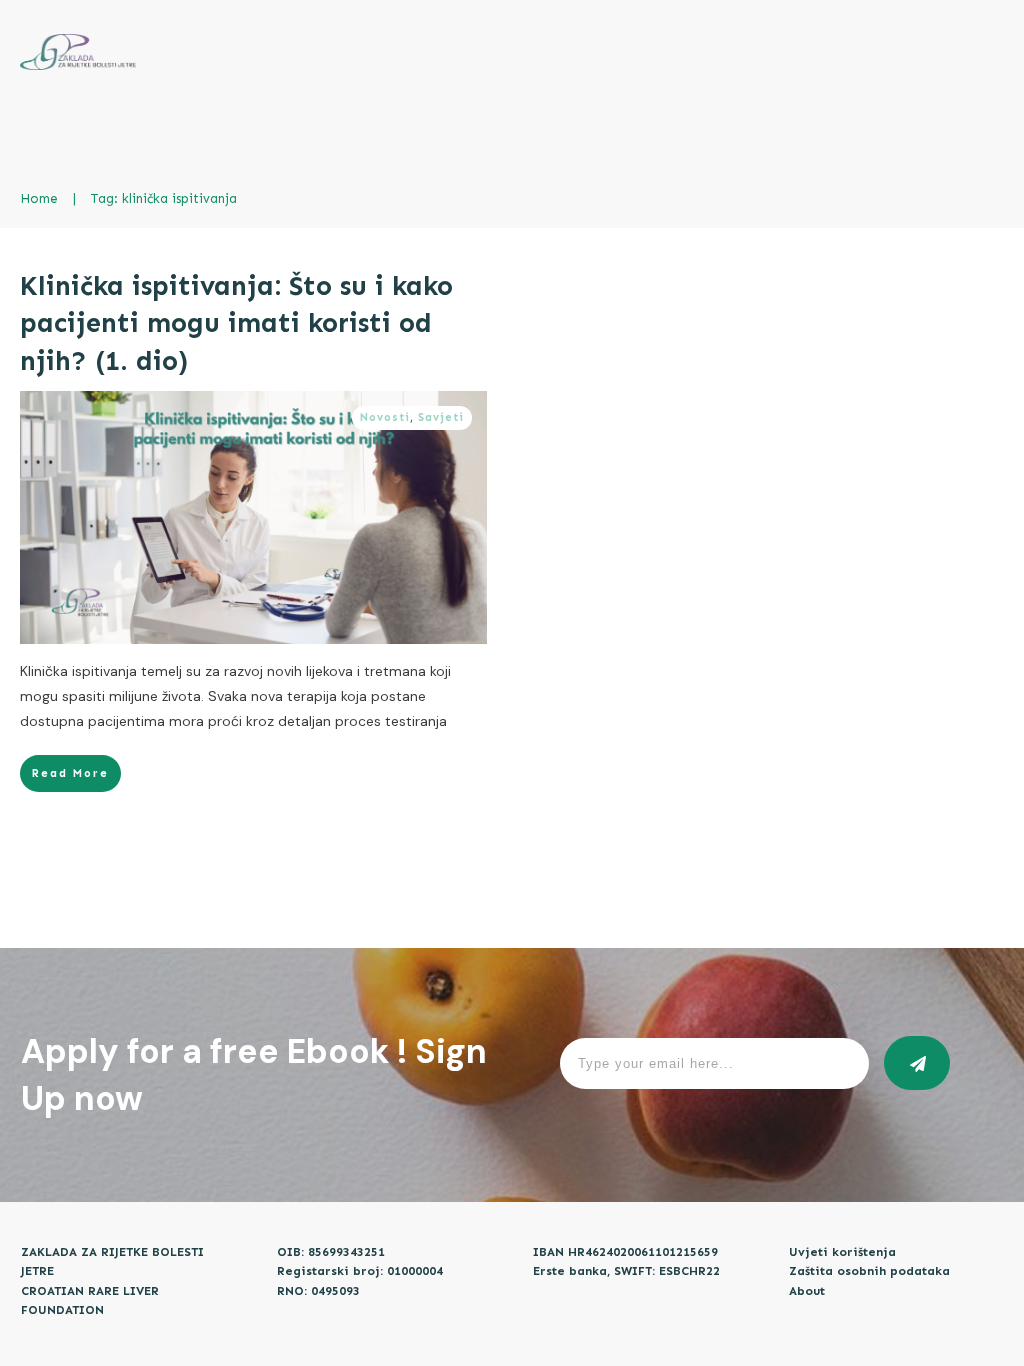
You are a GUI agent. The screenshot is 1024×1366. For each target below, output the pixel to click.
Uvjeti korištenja (842, 1252)
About (807, 1291)
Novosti (385, 417)
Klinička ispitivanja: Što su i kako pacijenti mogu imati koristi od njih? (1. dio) (236, 324)
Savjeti (441, 417)
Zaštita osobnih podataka (869, 1271)
